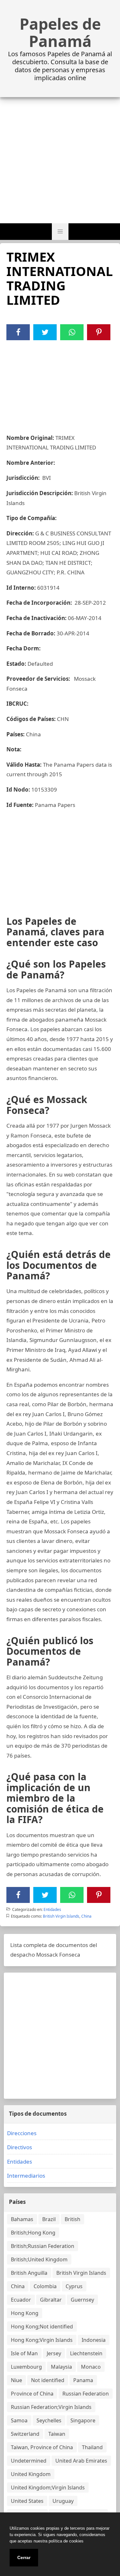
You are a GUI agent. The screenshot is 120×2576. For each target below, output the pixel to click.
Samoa (19, 2420)
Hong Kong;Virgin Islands (42, 2340)
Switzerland (25, 2434)
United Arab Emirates (81, 2461)
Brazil (49, 2219)
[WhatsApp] (72, 332)
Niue (16, 2380)
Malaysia (61, 2367)
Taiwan (57, 2434)
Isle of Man (24, 2353)
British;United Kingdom (39, 2259)
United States (27, 2501)
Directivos (20, 2147)
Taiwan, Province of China (42, 2447)
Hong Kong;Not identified (42, 2327)
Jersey (54, 2353)
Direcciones (22, 2133)
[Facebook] (18, 332)
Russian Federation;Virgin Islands (51, 2407)
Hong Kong (25, 2313)
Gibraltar (51, 2300)
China (86, 1916)
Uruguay (63, 2501)
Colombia (45, 2286)
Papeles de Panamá (60, 33)
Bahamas (22, 2219)
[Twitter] (45, 332)
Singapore (83, 2420)
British (72, 2219)
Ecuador (21, 2300)
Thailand (92, 2447)
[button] (60, 232)
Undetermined (29, 2461)
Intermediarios (26, 2176)
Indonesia (94, 2340)
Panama (83, 2380)
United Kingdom (31, 2474)
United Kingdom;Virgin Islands (48, 2488)
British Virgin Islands (61, 1916)
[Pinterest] (99, 332)
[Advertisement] (60, 160)
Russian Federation (86, 2394)
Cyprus (74, 2286)
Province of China (32, 2394)
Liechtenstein (86, 2353)
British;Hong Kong (33, 2233)
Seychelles (49, 2420)
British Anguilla (29, 2273)
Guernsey (82, 2300)
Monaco (91, 2367)
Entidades (52, 1909)
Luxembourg (26, 2367)
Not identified (48, 2380)
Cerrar (24, 2557)
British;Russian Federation (43, 2246)
